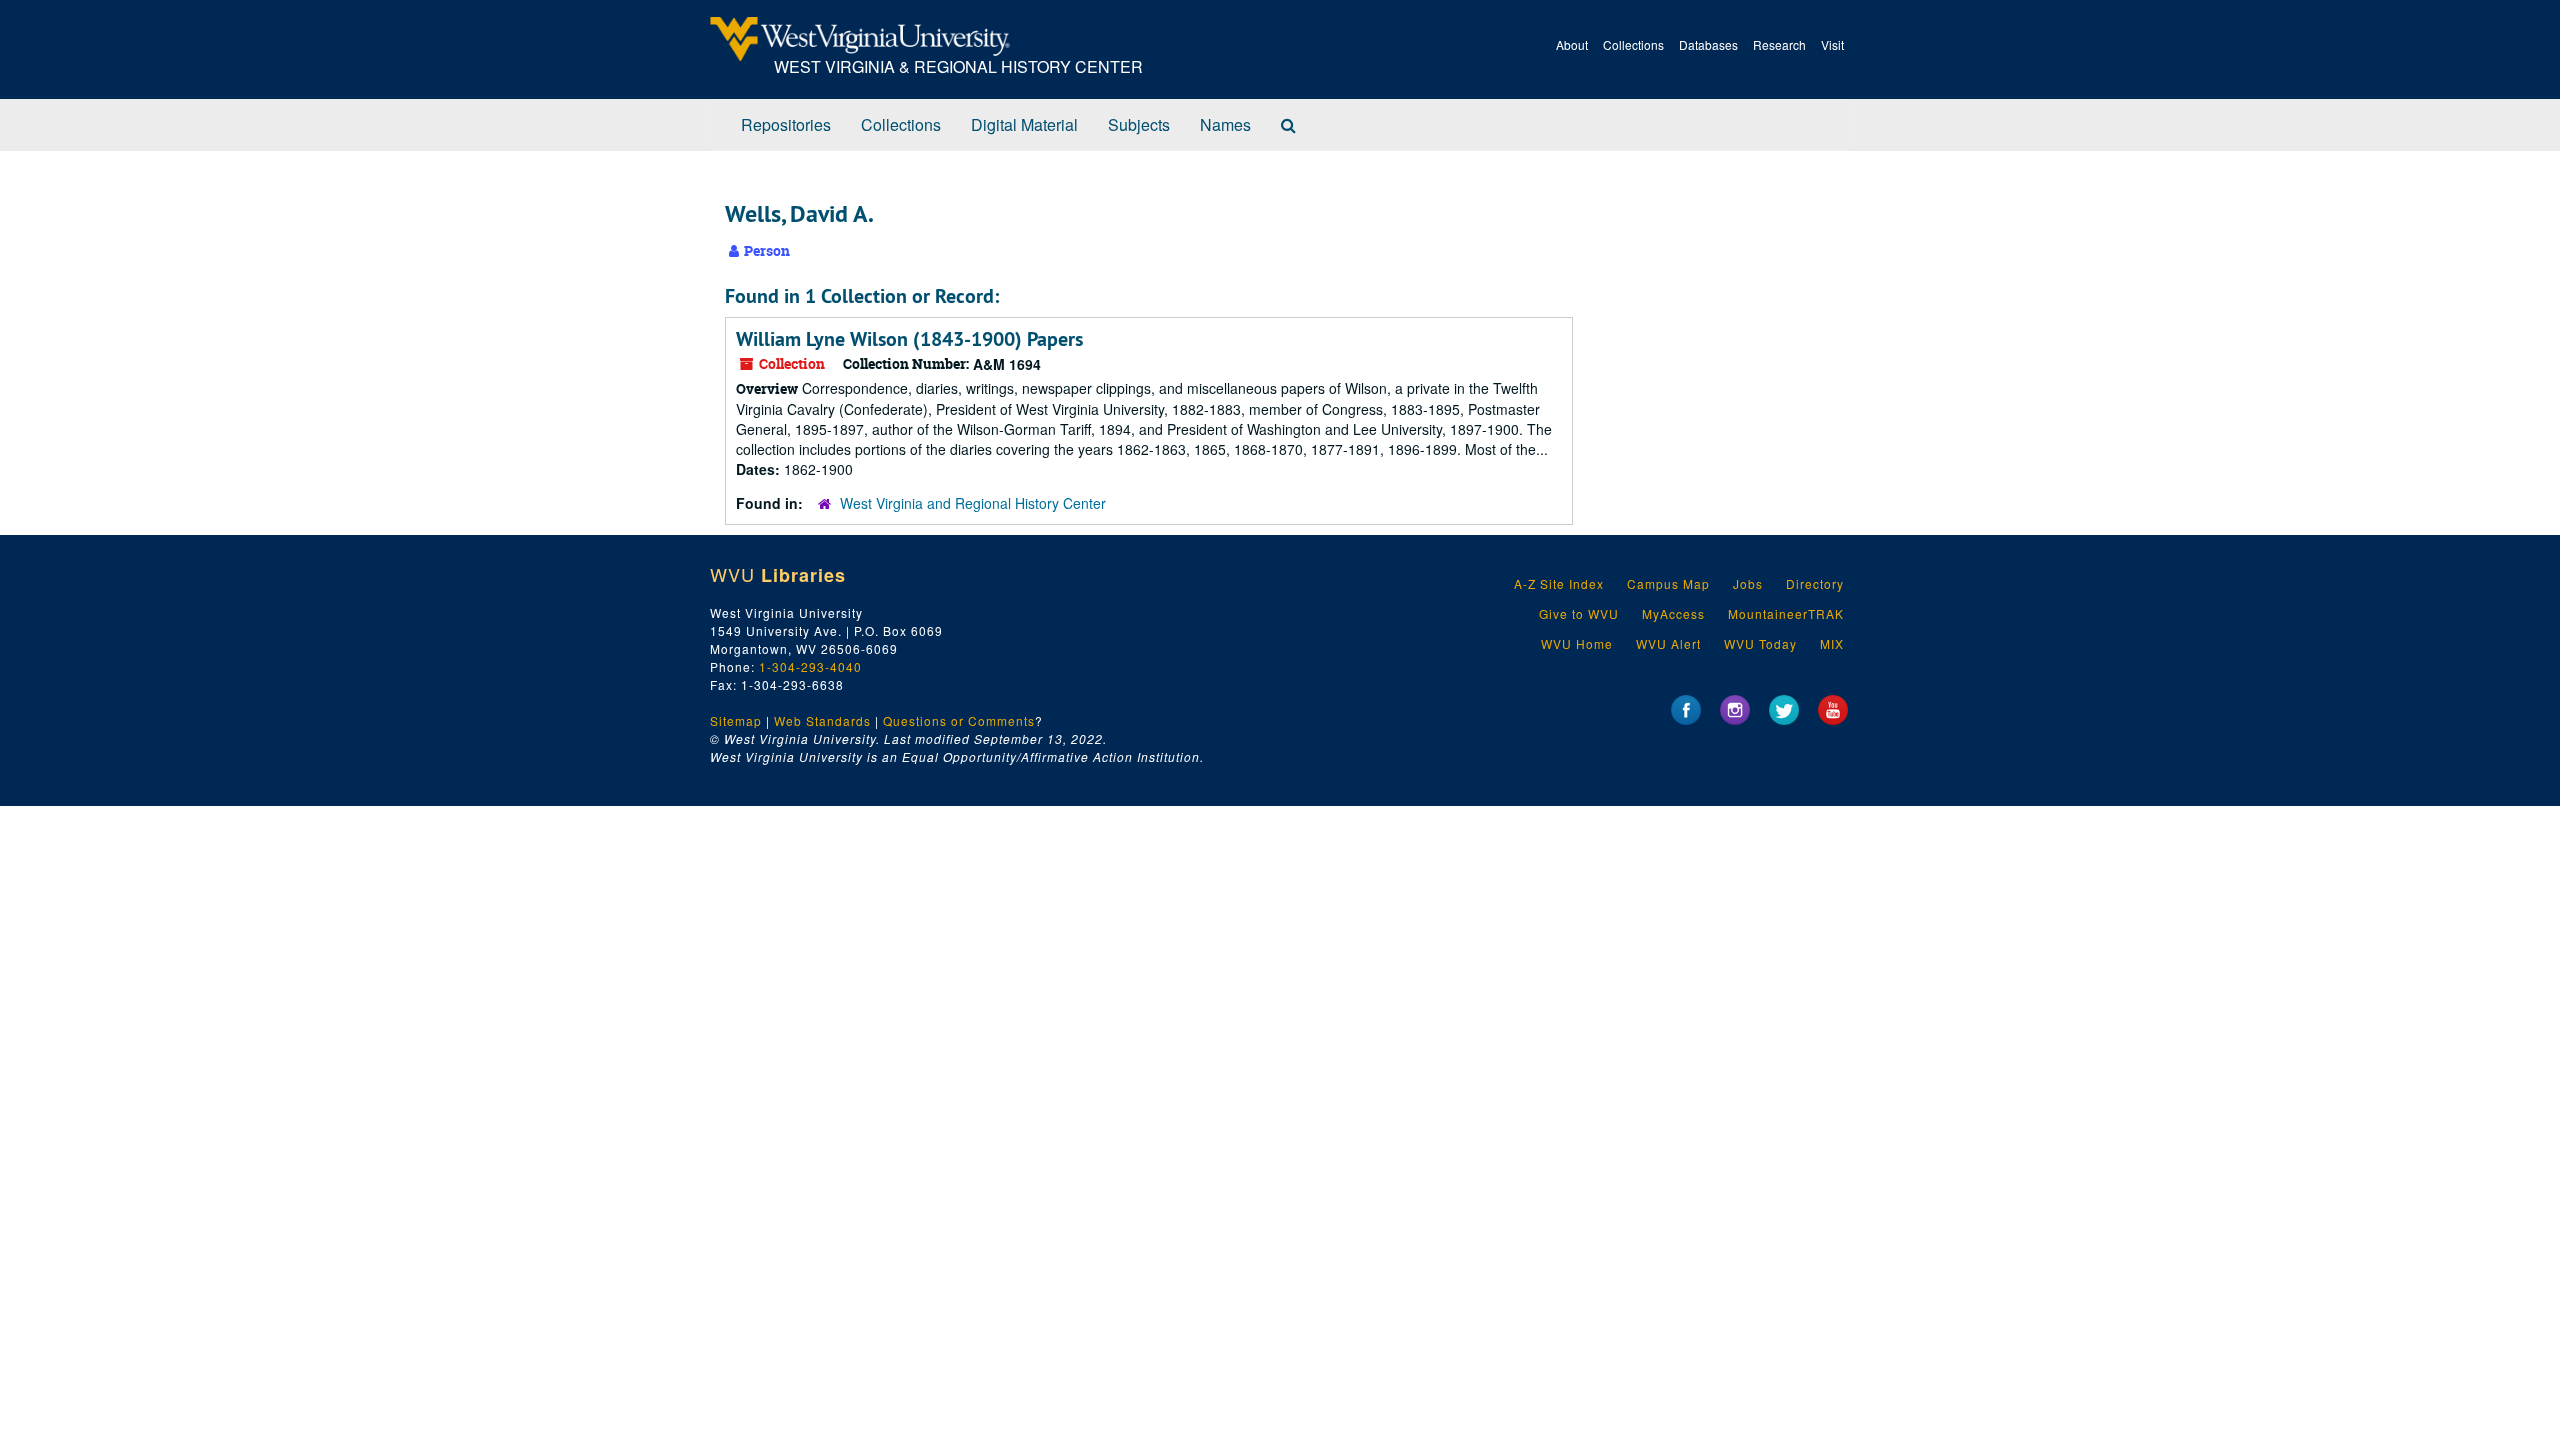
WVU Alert (1668, 643)
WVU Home (1577, 643)
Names (1225, 124)
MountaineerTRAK (1786, 613)
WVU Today (1760, 643)
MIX (1832, 643)
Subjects (1139, 124)
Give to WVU (1579, 613)
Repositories (786, 124)
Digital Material (1024, 124)
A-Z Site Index (1559, 583)
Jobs (1748, 583)
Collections (1633, 44)
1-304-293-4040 (810, 666)
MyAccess (1673, 613)
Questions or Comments (959, 720)
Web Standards (822, 720)
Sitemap (736, 720)
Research (1779, 44)
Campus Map (1668, 583)
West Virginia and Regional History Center (973, 503)
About (1572, 44)
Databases (1708, 44)
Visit (1832, 44)
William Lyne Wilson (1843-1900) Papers (909, 339)
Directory (1815, 583)
